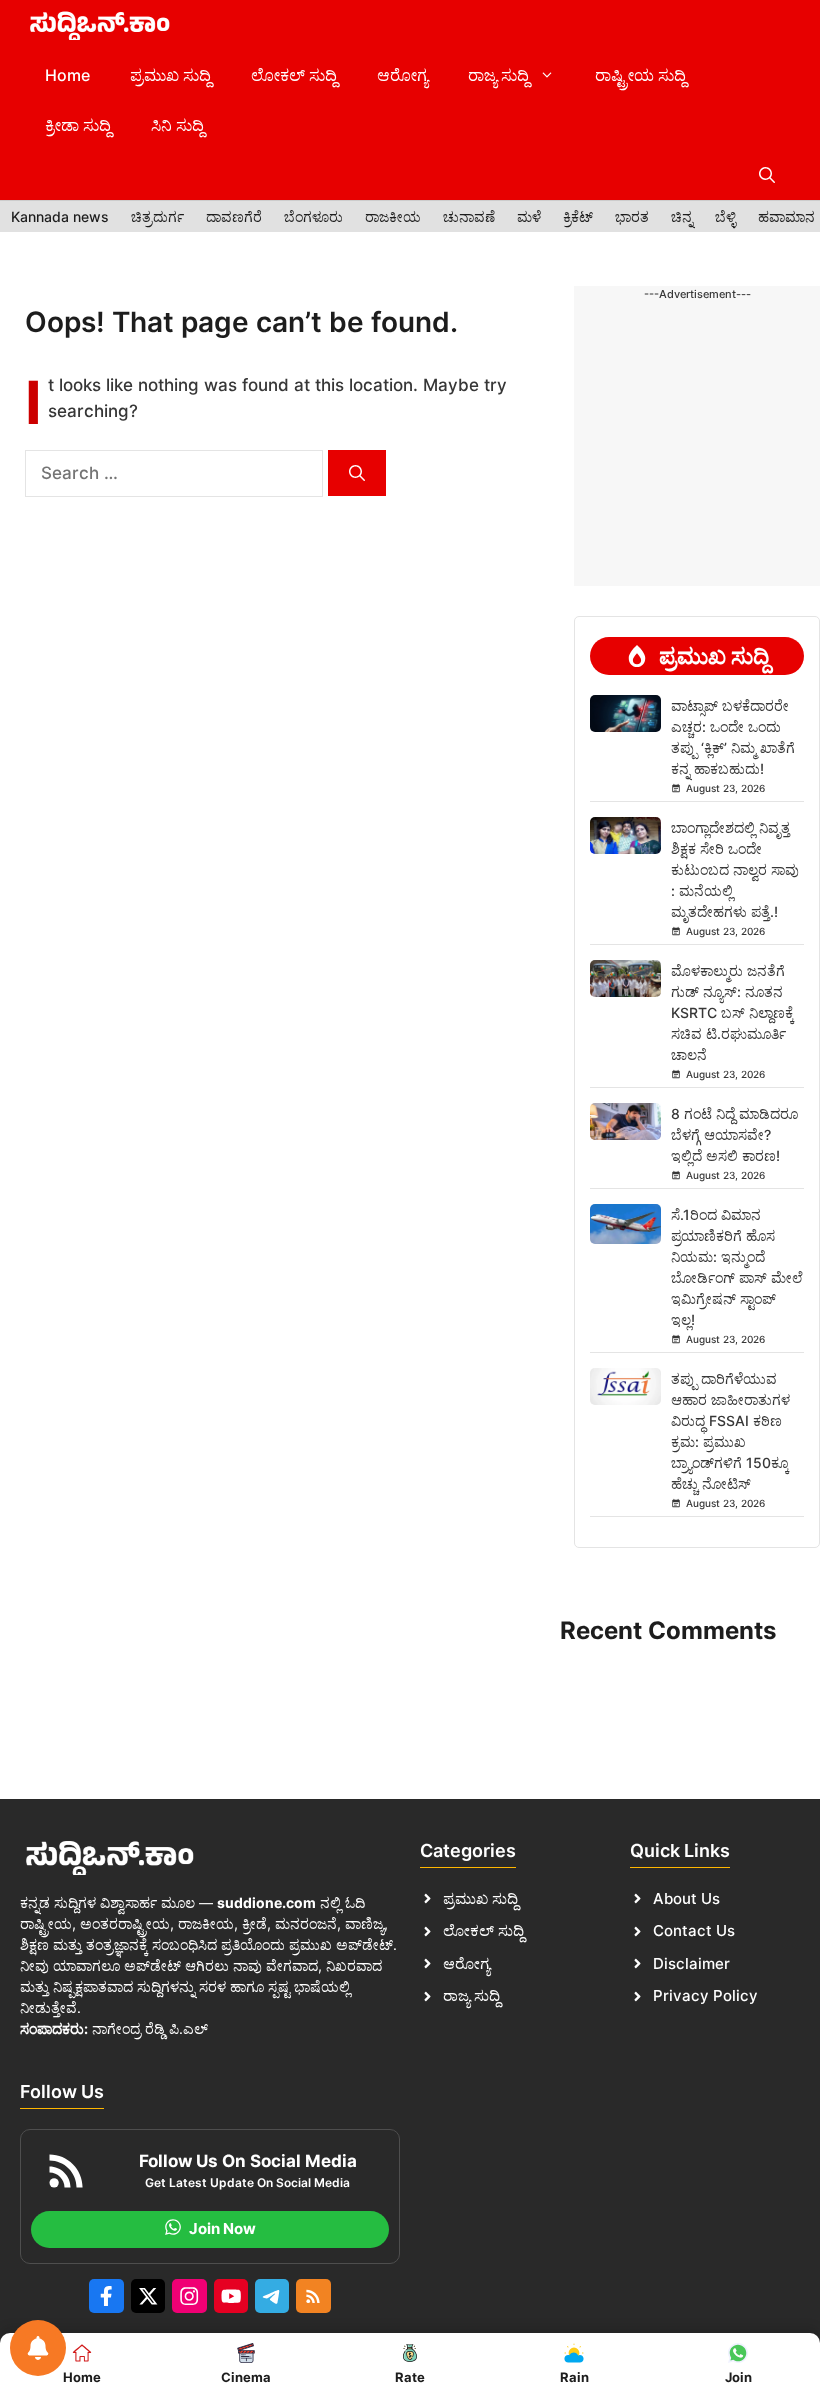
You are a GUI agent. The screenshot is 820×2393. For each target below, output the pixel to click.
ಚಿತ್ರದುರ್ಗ (157, 216)
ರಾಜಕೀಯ (393, 216)
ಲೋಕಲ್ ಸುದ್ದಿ (294, 75)
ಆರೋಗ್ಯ (402, 75)
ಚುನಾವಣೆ (469, 216)
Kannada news (60, 216)
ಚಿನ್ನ (682, 216)
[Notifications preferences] (38, 2348)
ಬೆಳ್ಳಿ (725, 216)
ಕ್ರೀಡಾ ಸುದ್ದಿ (78, 125)
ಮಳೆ (529, 216)
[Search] (357, 473)
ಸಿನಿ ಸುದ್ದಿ (177, 125)
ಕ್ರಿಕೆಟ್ (578, 216)
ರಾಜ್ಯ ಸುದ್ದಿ (498, 75)
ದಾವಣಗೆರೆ (234, 216)
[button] (767, 175)
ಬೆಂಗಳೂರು (313, 216)
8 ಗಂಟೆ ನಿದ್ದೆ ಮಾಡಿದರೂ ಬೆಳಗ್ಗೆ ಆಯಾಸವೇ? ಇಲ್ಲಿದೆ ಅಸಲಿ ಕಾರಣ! (734, 1134)
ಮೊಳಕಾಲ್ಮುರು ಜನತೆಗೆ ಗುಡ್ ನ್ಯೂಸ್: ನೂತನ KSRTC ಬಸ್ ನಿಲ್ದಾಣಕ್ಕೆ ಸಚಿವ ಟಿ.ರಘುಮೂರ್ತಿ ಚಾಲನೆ (732, 1012)
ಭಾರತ (632, 216)
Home (67, 75)
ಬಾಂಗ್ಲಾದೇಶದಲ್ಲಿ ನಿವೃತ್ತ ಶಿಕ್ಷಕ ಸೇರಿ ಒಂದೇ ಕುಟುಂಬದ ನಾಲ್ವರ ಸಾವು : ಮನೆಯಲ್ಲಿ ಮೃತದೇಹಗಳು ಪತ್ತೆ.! (735, 869)
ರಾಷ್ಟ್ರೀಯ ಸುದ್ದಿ (640, 75)
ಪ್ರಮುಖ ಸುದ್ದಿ (170, 75)
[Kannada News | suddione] (100, 25)
